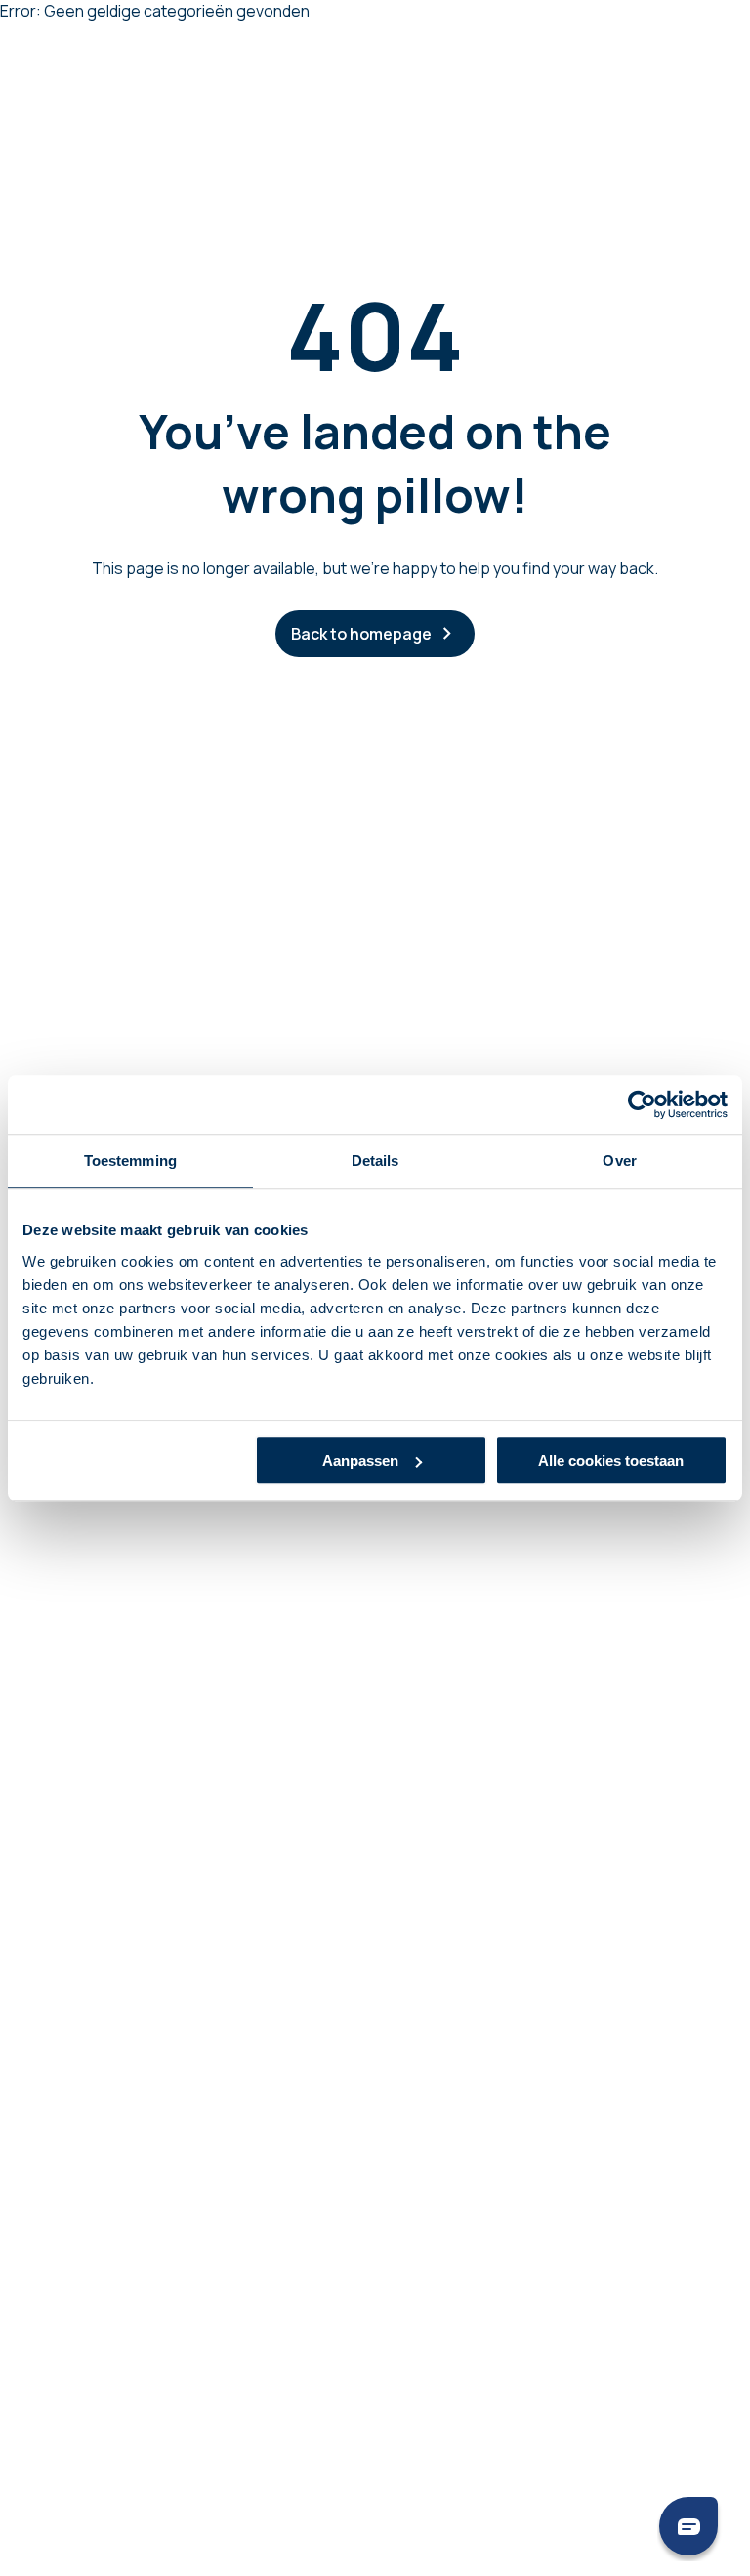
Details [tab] (375, 1161)
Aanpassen (360, 1460)
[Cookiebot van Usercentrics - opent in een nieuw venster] (642, 1104)
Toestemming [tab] (130, 1161)
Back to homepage (361, 634)
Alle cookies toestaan (611, 1460)
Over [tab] (619, 1161)
